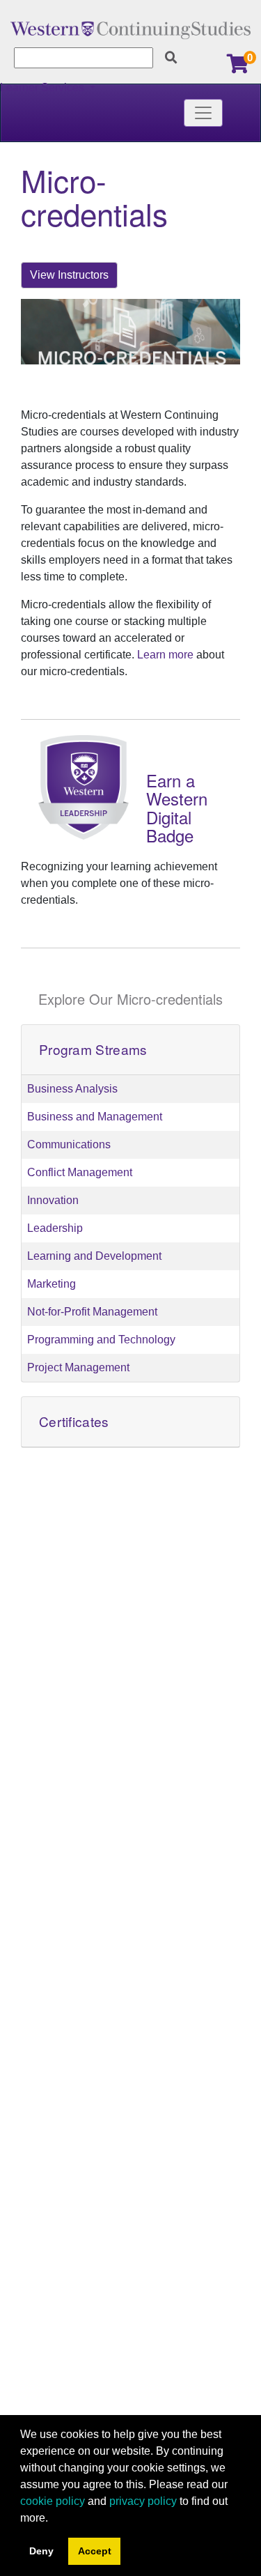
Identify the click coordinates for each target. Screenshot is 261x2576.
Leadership (55, 1228)
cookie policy (53, 2501)
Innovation (53, 1200)
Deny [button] (41, 2551)
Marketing (52, 1284)
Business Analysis (72, 1089)
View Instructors (69, 275)
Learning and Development (94, 1256)
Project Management (78, 1367)
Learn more (165, 655)
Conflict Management (80, 1172)
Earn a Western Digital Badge (177, 808)
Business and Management (95, 1117)
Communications (69, 1144)
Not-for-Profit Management (92, 1312)
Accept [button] (95, 2551)
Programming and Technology (101, 1340)
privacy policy (143, 2501)
